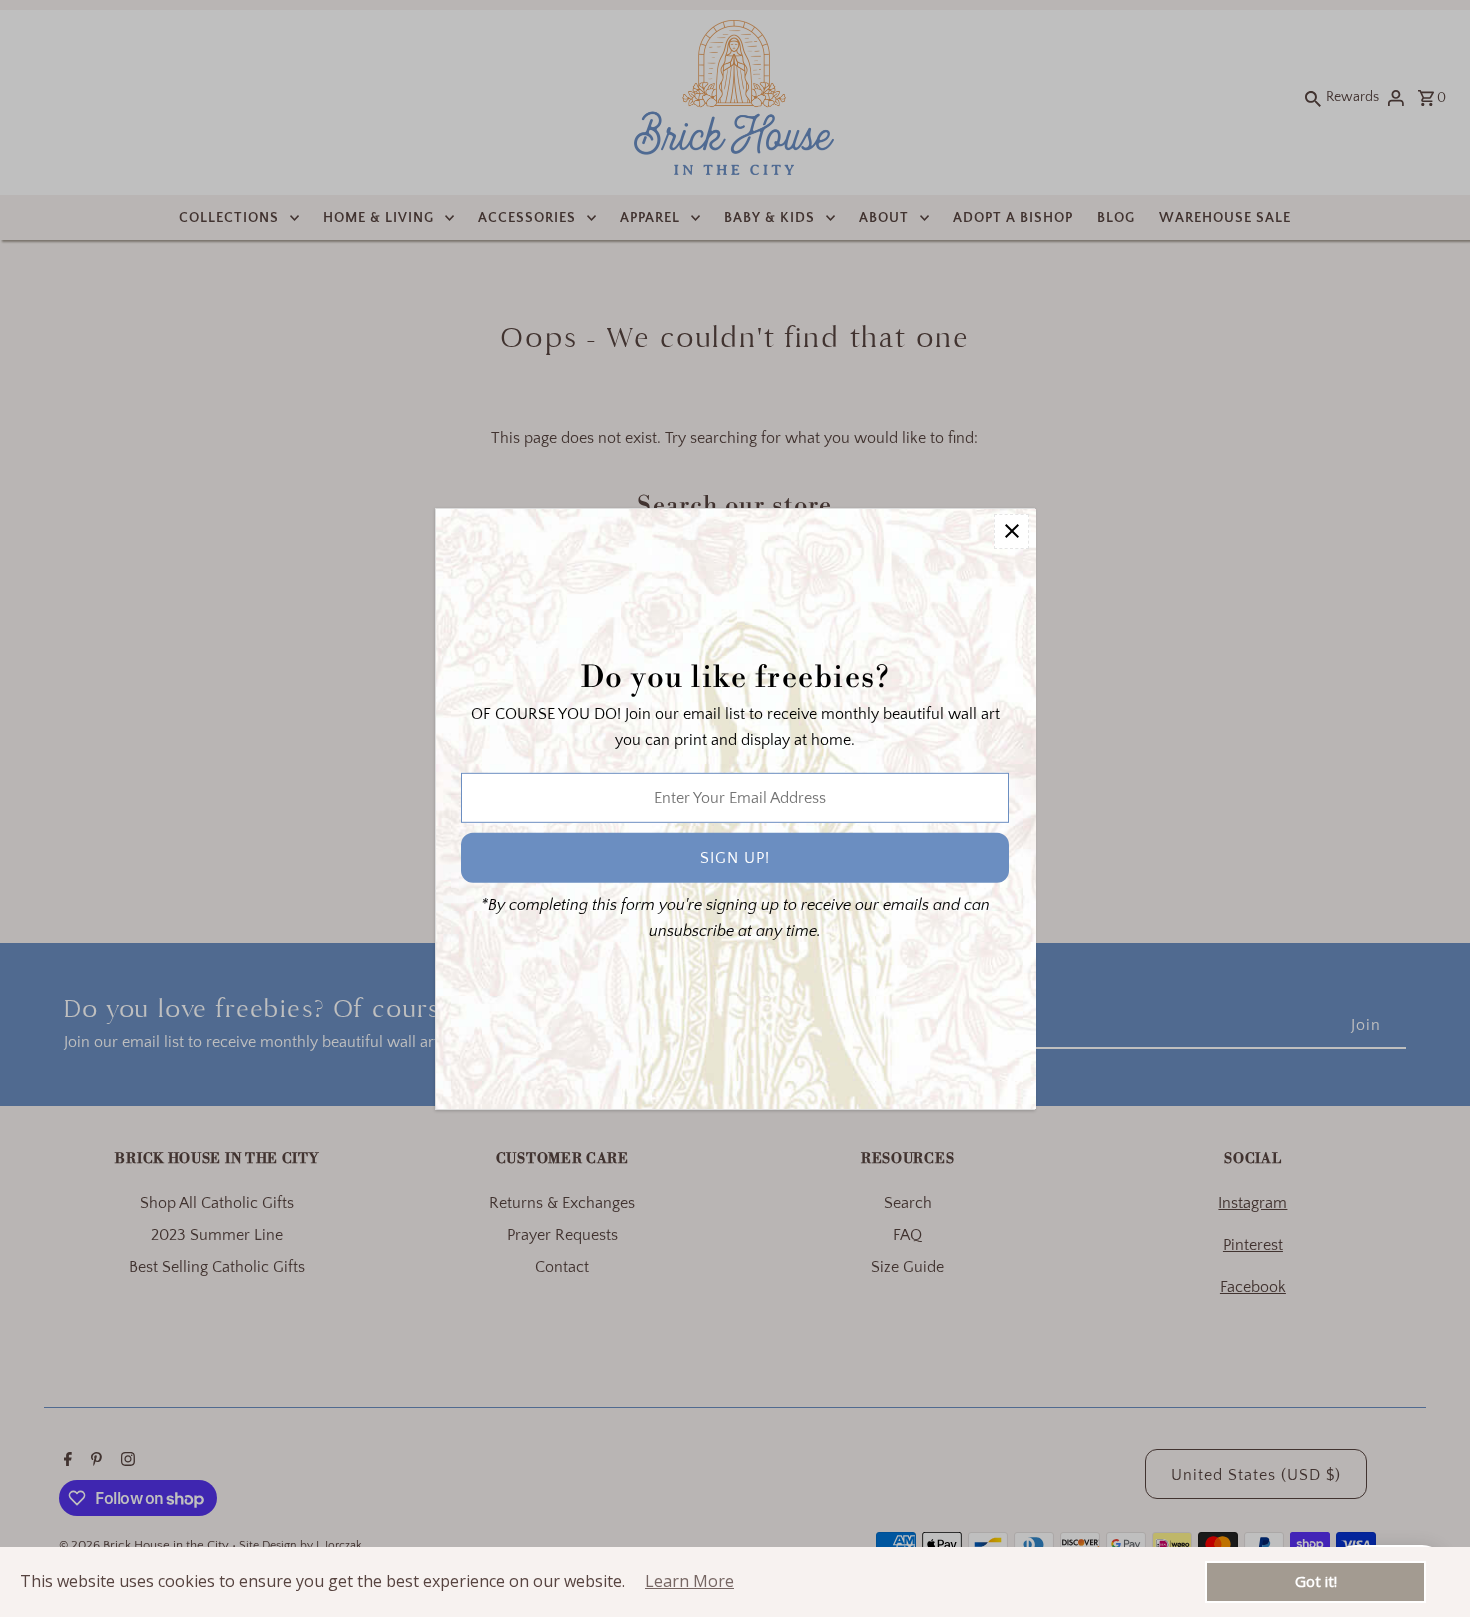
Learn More (689, 1581)
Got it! (1316, 1581)
